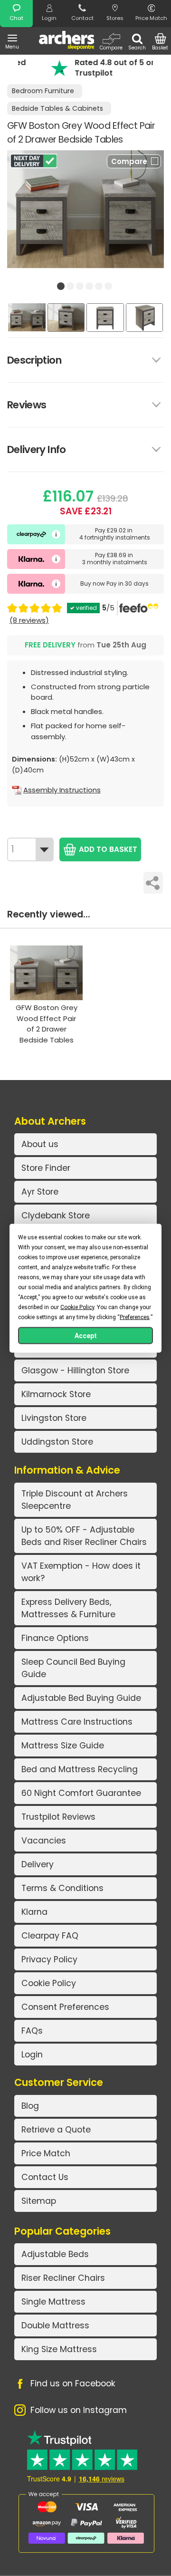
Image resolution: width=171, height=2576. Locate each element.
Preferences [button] (135, 1317)
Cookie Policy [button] (77, 1307)
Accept (86, 1335)
